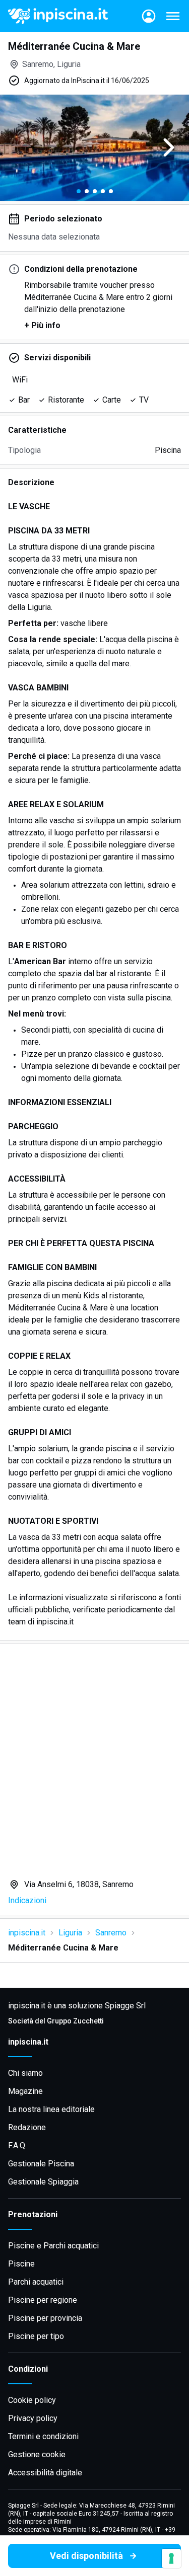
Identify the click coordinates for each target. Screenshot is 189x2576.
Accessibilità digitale (45, 2473)
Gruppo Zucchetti (75, 2021)
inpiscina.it (27, 1933)
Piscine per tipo (36, 2336)
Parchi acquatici (36, 2282)
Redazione (27, 2127)
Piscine (21, 2264)
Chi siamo (25, 2073)
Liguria (70, 1933)
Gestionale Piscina (41, 2164)
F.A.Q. (17, 2145)
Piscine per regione (43, 2300)
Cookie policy (32, 2400)
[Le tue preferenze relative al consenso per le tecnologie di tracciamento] (171, 2558)
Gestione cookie (37, 2454)
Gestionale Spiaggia (43, 2182)
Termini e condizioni (43, 2436)
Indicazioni (27, 1900)
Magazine (25, 2091)
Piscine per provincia (45, 2318)
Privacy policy (33, 2418)
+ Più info (42, 325)
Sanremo (111, 1933)
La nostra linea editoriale (51, 2109)
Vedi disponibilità (86, 2556)
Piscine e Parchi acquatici (53, 2246)
